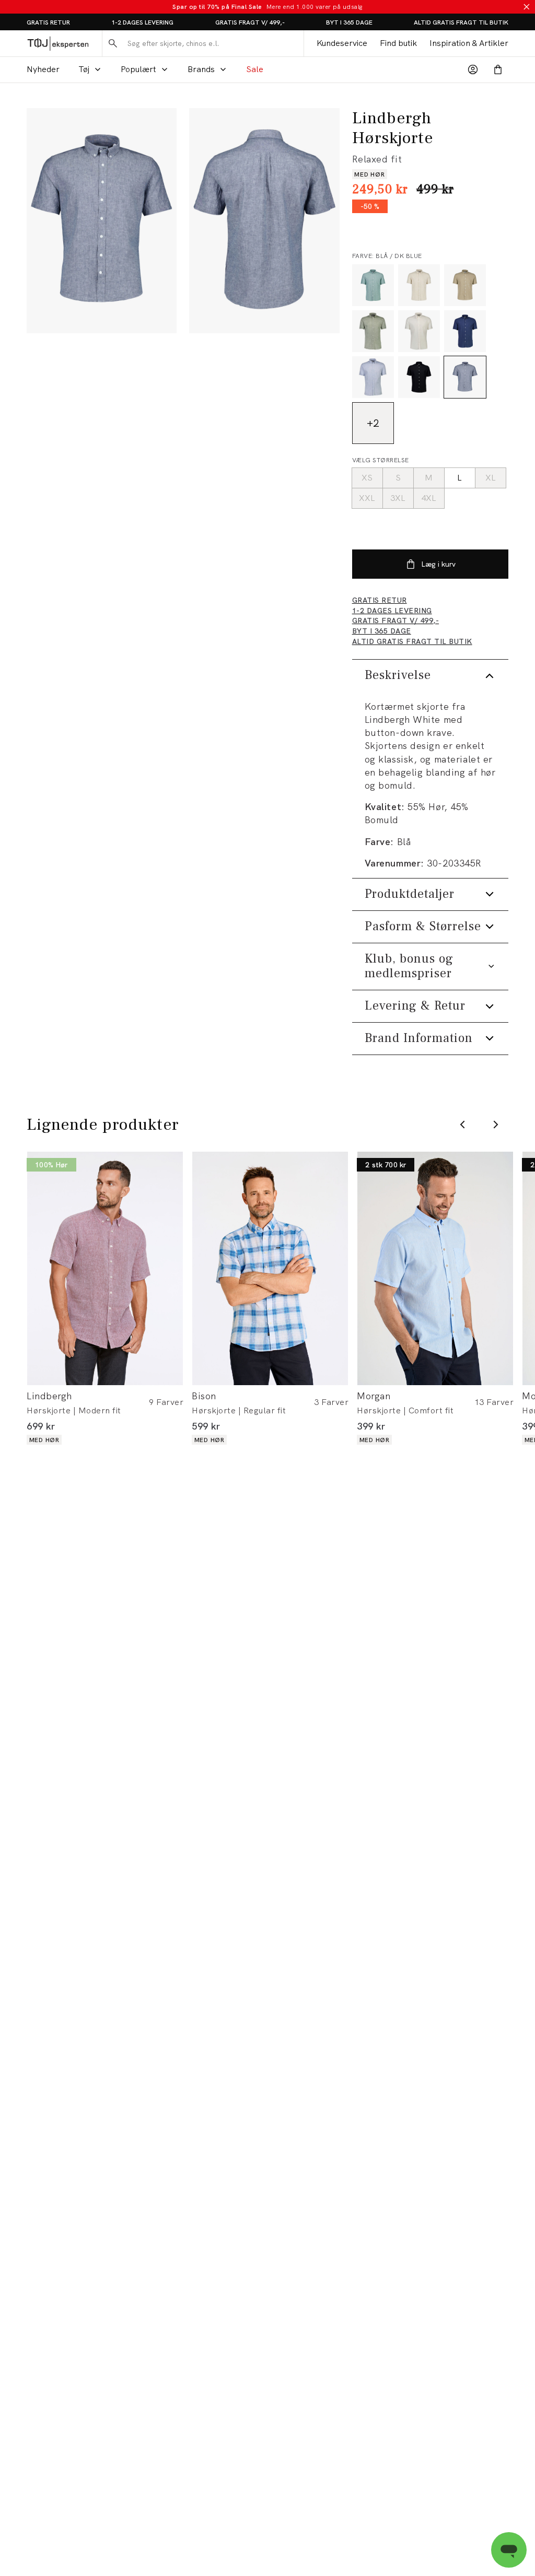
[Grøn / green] (373, 285)
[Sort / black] (419, 377)
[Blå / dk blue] (465, 377)
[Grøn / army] (373, 331)
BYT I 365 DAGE (349, 22)
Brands (201, 69)
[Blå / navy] (465, 331)
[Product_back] (264, 221)
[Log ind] (473, 69)
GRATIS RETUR (48, 22)
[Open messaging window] (509, 2550)
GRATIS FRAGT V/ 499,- (250, 22)
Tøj (84, 69)
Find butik (398, 43)
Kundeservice (342, 43)
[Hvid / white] (419, 331)
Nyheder (43, 69)
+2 (373, 423)
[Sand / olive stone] (465, 285)
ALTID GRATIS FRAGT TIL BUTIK (461, 22)
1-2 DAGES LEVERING (142, 22)
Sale (255, 69)
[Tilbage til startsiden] (58, 43)
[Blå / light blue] (373, 377)
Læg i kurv (438, 564)
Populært (138, 69)
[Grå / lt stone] (419, 285)
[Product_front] (102, 221)
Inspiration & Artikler (469, 43)
